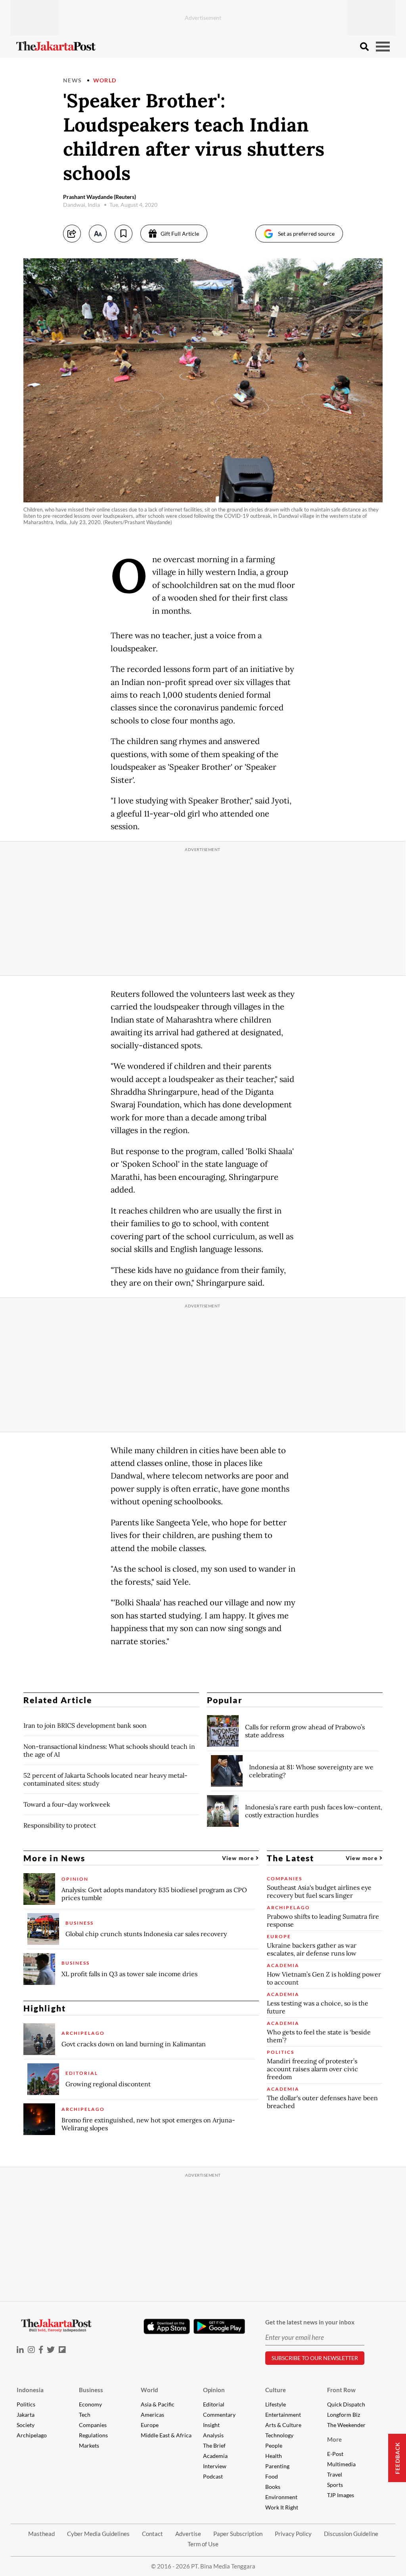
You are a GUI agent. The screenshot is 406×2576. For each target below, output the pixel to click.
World (105, 80)
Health (274, 2456)
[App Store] (167, 2326)
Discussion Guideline (351, 2534)
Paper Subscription (238, 2534)
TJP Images (341, 2495)
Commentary (219, 2415)
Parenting (277, 2466)
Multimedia (341, 2464)
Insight (211, 2425)
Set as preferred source (306, 234)
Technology (279, 2435)
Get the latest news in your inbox (310, 2322)
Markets (89, 2445)
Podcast (213, 2476)
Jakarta (26, 2415)
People (274, 2445)
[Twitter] (51, 2350)
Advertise (188, 2534)
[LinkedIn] (20, 2350)
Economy (90, 2404)
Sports (335, 2485)
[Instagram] (31, 2350)
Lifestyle (276, 2404)
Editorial (214, 2404)
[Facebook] (41, 2350)
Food (272, 2476)
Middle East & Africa (166, 2435)
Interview (215, 2466)
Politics (26, 2404)
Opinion (214, 2390)
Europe (150, 2425)
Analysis (213, 2435)
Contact (152, 2534)
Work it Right (282, 2507)
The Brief (214, 2445)
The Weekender (346, 2425)
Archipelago (32, 2435)
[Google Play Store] (219, 2327)
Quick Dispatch (346, 2404)
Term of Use (203, 2544)
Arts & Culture (283, 2425)
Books (273, 2487)
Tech (85, 2415)
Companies (93, 2425)
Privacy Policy (293, 2534)
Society (26, 2425)
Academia (215, 2456)
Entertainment (283, 2415)
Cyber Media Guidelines (98, 2534)
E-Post (335, 2454)
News (73, 80)
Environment (281, 2497)
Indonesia (30, 2390)
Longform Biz (344, 2415)
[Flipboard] (62, 2350)
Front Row (341, 2390)
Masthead (41, 2534)
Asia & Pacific (158, 2404)
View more (239, 1858)
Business (91, 2390)
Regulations (93, 2435)
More (334, 2439)
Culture (276, 2390)
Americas (152, 2415)
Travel (335, 2474)
